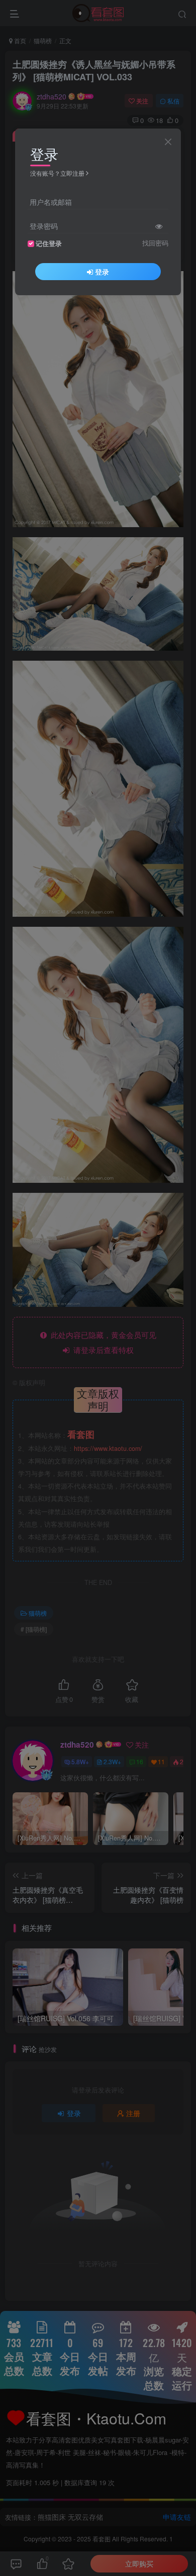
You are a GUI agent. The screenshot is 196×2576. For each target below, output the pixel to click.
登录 (102, 272)
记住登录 (49, 243)
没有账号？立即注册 (57, 173)
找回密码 (155, 243)
